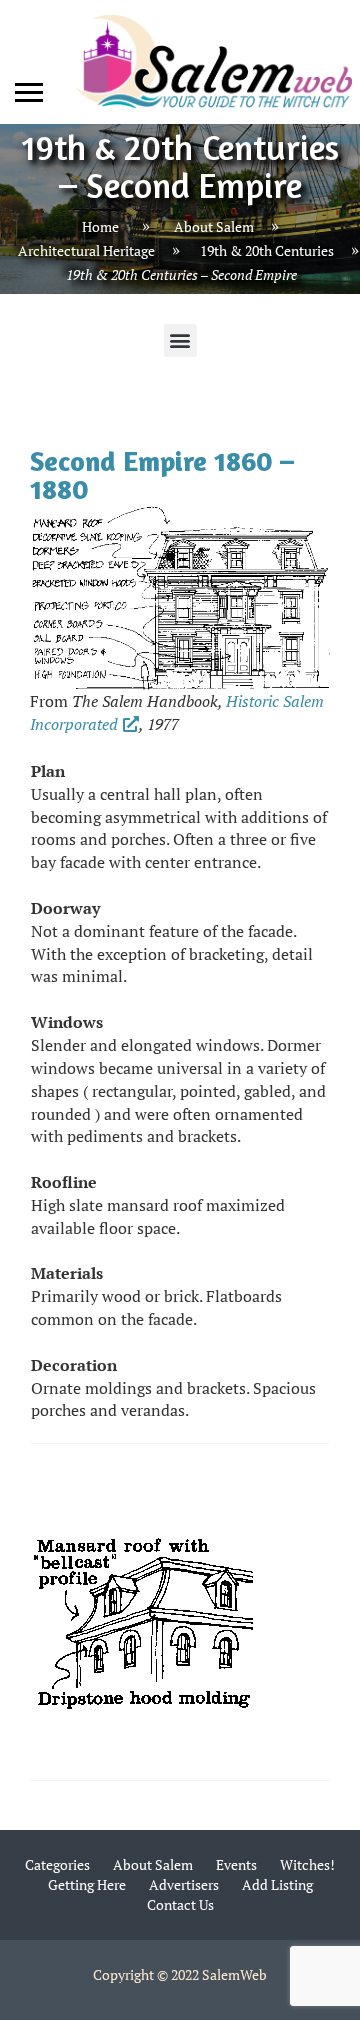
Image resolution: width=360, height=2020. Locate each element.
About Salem (214, 225)
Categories (57, 1864)
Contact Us (180, 1904)
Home (100, 225)
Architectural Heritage (86, 250)
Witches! (307, 1864)
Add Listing (277, 1884)
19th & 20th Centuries (267, 250)
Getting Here (87, 1884)
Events (236, 1864)
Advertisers (184, 1884)
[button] (180, 340)
